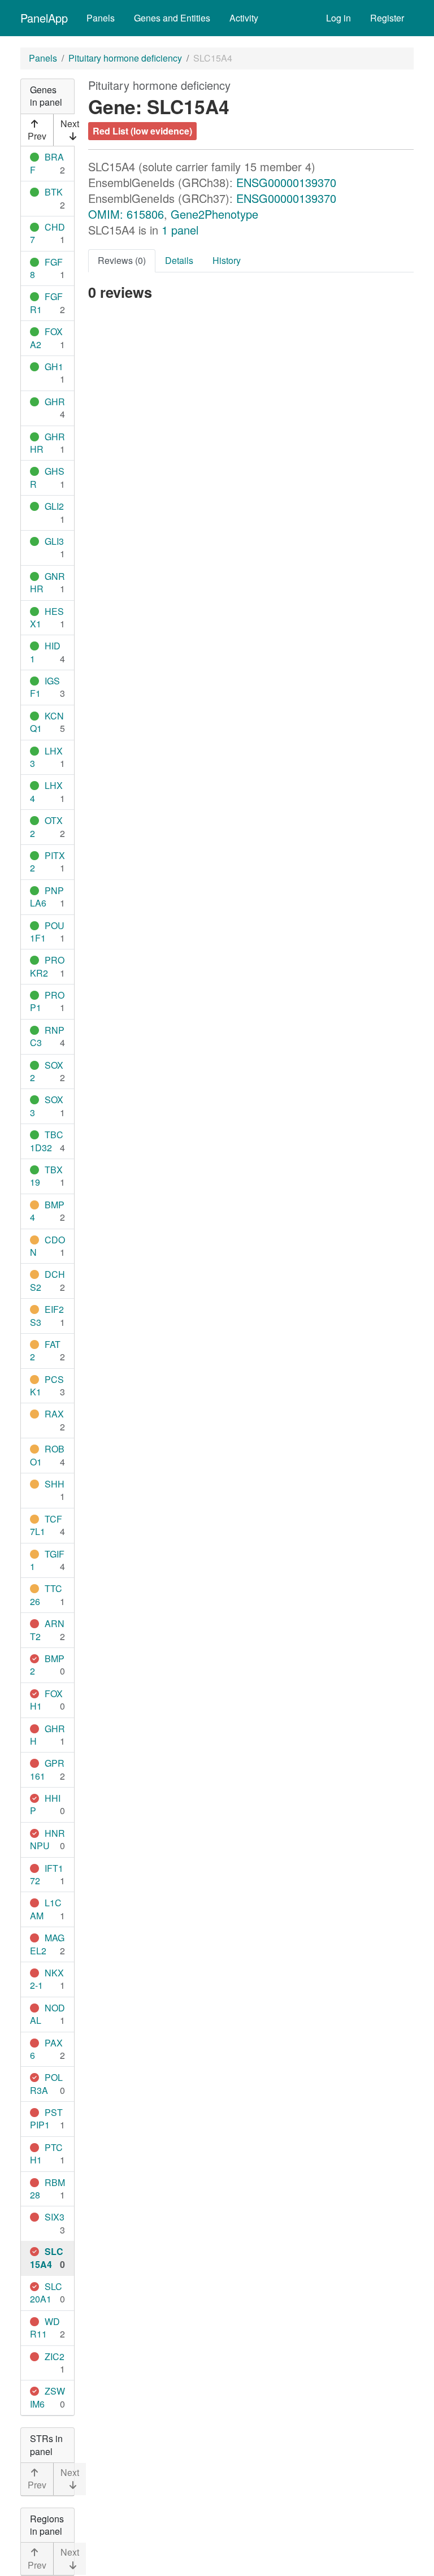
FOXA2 (46, 338)
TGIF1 (47, 1560)
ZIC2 (55, 2356)
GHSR (47, 477)
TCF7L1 (46, 1525)
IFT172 (47, 1874)
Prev (37, 136)
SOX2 (47, 1071)
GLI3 (54, 541)
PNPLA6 (47, 897)
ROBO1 (47, 1455)
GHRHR (47, 443)
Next (70, 123)
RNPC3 (47, 1036)
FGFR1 (46, 303)
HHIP (45, 1804)
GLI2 (54, 506)
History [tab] (227, 260)
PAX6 (46, 2049)
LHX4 (46, 792)
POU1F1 (47, 932)
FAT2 (45, 1350)
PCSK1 (47, 1385)
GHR (55, 402)
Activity (244, 18)
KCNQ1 (47, 722)
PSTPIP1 (46, 2119)
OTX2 (46, 827)
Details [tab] (179, 260)
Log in (338, 18)
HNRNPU (47, 1839)
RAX (54, 1414)
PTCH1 (46, 2154)
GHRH (47, 1735)
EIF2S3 (47, 1315)
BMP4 (47, 1211)
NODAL (47, 2014)
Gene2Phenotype (214, 214)
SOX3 (47, 1106)
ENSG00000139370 (286, 182)
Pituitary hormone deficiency (125, 58)
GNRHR (47, 582)
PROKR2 (47, 966)
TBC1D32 (47, 1141)
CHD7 (47, 233)
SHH (55, 1484)
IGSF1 (45, 687)
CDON (47, 1246)
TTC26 (46, 1595)
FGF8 (46, 268)
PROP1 (47, 1001)
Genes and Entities (172, 18)
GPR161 (47, 1769)
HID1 (45, 652)
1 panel (180, 230)
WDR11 (45, 2328)
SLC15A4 (47, 2258)
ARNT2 (47, 1630)
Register (387, 18)
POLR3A (46, 2083)
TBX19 (46, 1176)
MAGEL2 (47, 1944)
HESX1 (47, 617)
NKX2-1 (47, 1979)
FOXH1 (46, 1700)
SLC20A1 (46, 2293)
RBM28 (47, 2189)
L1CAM (46, 1909)
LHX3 (46, 757)
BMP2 (47, 1665)
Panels (101, 18)
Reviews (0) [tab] (122, 260)
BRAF (47, 163)
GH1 (54, 367)
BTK (54, 192)
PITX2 (47, 862)
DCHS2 (47, 1280)
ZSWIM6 (47, 2397)
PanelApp (44, 18)
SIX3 (55, 2217)
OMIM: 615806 (126, 214)
